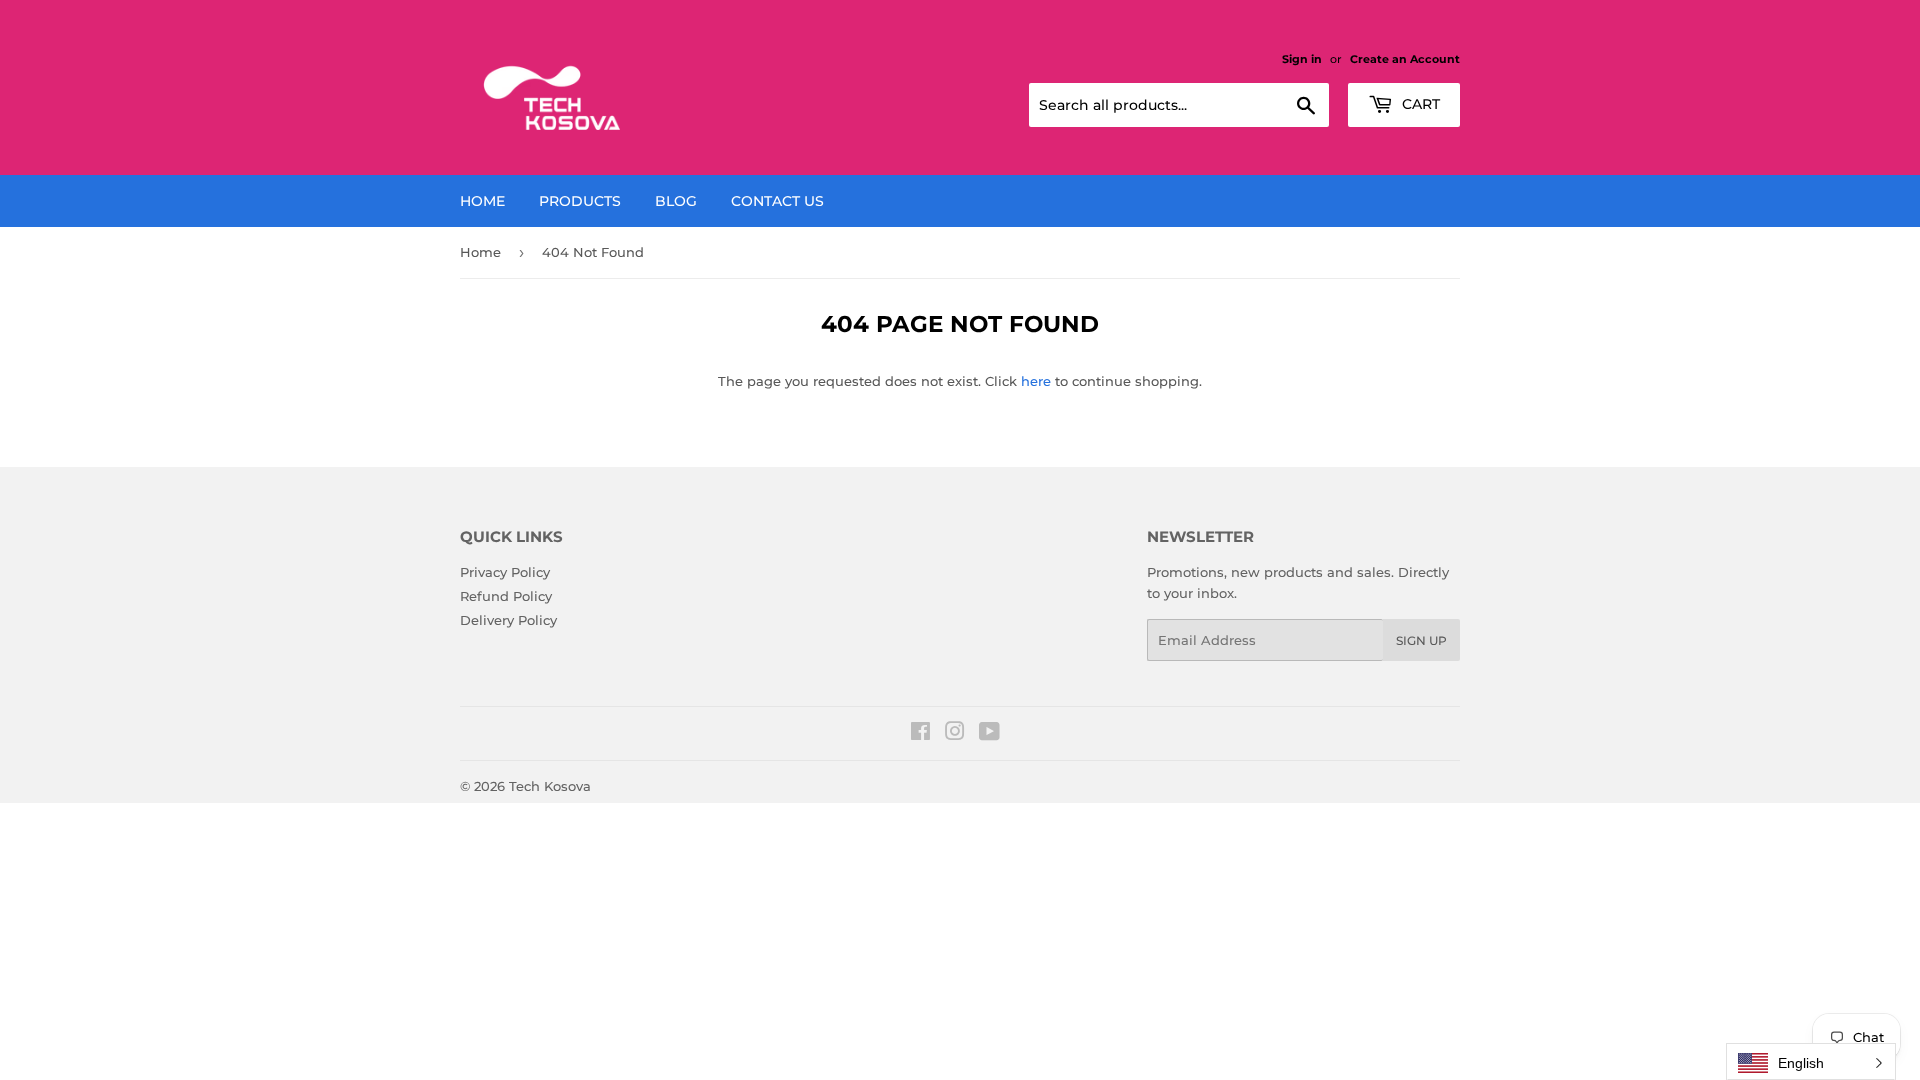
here (1036, 381)
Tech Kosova (550, 786)
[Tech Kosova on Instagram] (955, 734)
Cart (1419, 104)
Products (580, 201)
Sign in (1302, 59)
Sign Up (1421, 640)
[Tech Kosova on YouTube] (989, 734)
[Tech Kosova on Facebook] (920, 734)
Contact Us (777, 201)
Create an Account (1405, 59)
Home (482, 201)
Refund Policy (506, 596)
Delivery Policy (508, 620)
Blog (676, 201)
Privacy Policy (505, 572)
